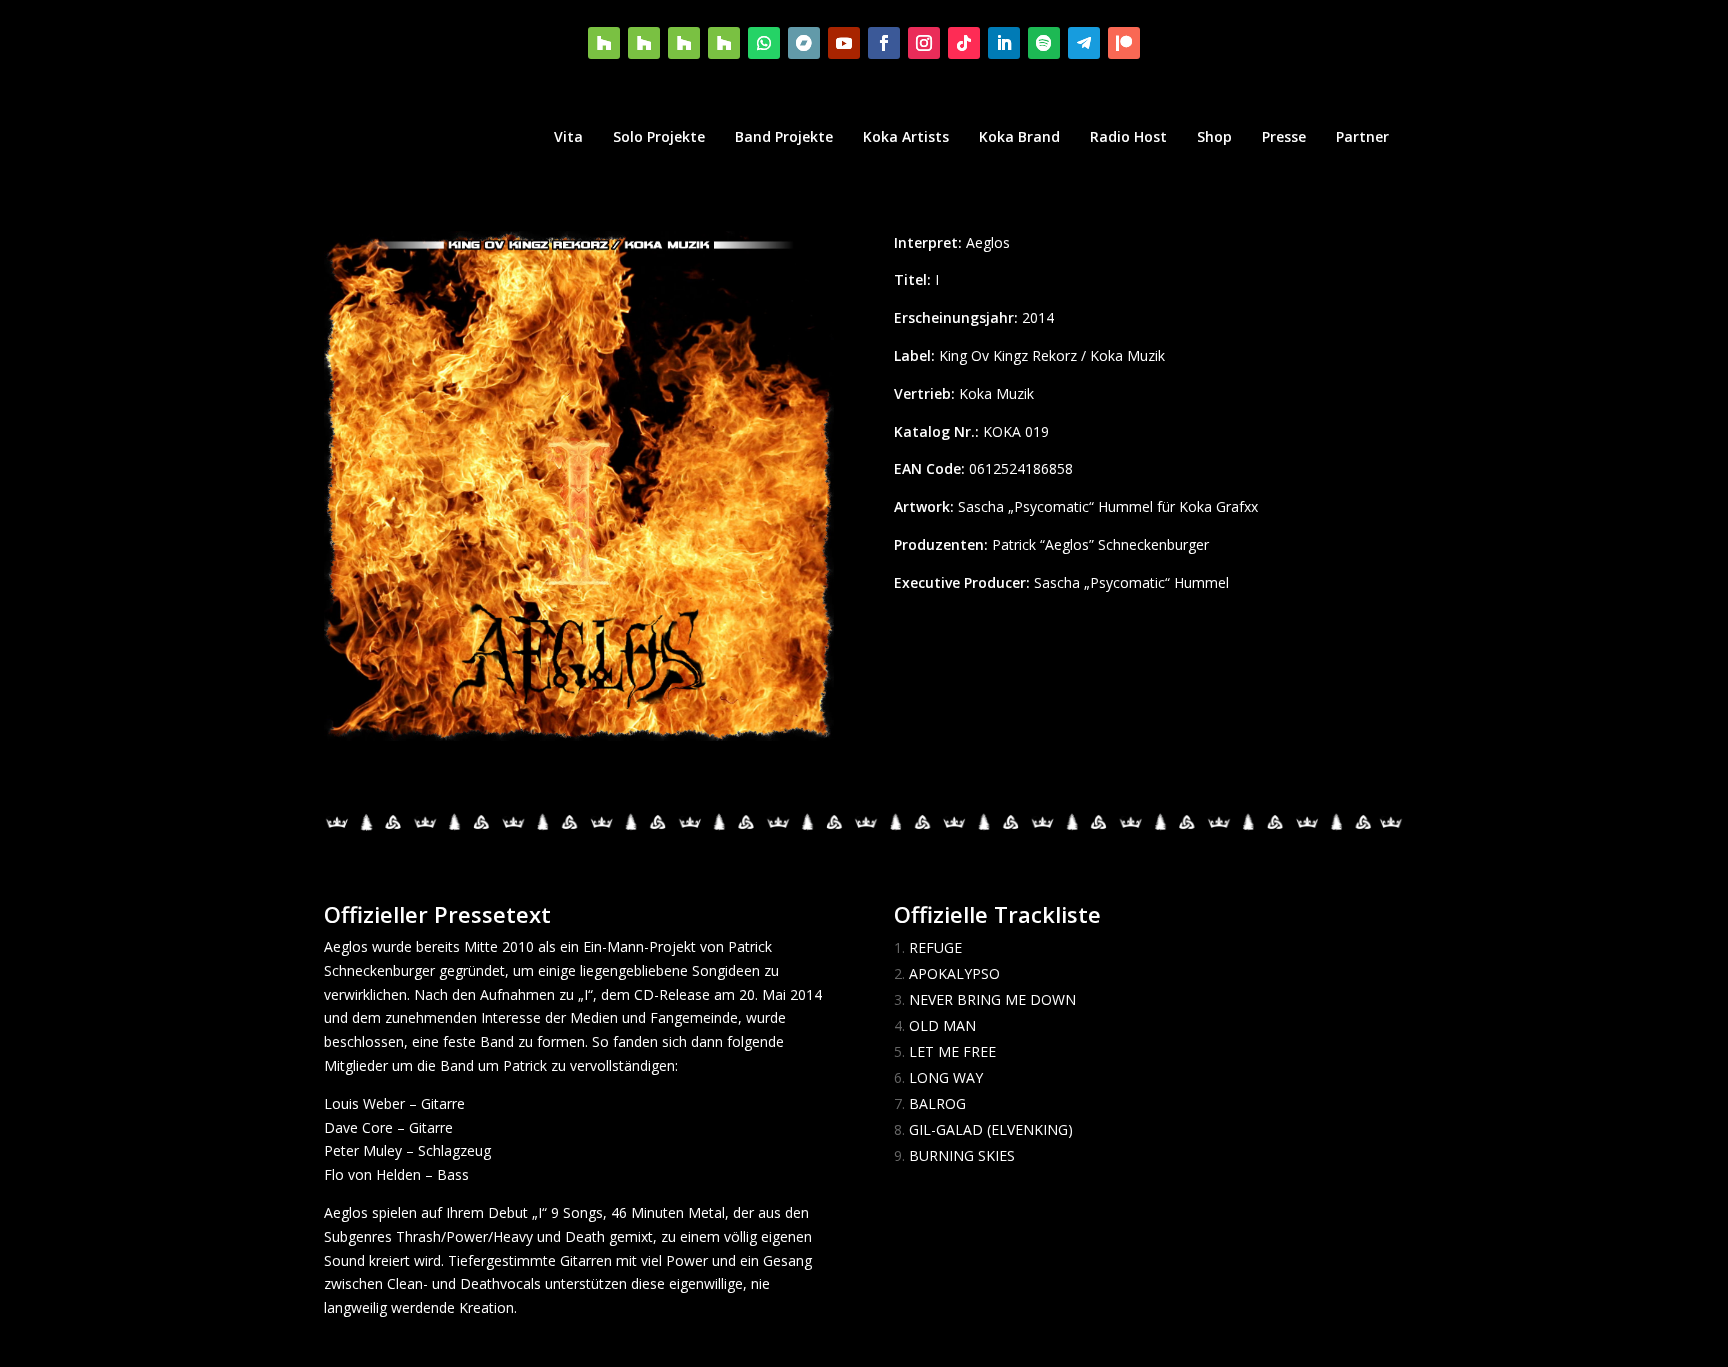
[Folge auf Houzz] (604, 43)
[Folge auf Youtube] (844, 43)
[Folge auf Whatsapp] (764, 43)
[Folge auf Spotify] (1044, 43)
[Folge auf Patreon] (1124, 43)
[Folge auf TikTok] (964, 43)
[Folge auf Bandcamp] (804, 43)
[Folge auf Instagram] (924, 43)
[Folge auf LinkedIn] (1004, 43)
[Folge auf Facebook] (884, 43)
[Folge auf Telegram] (1084, 43)
